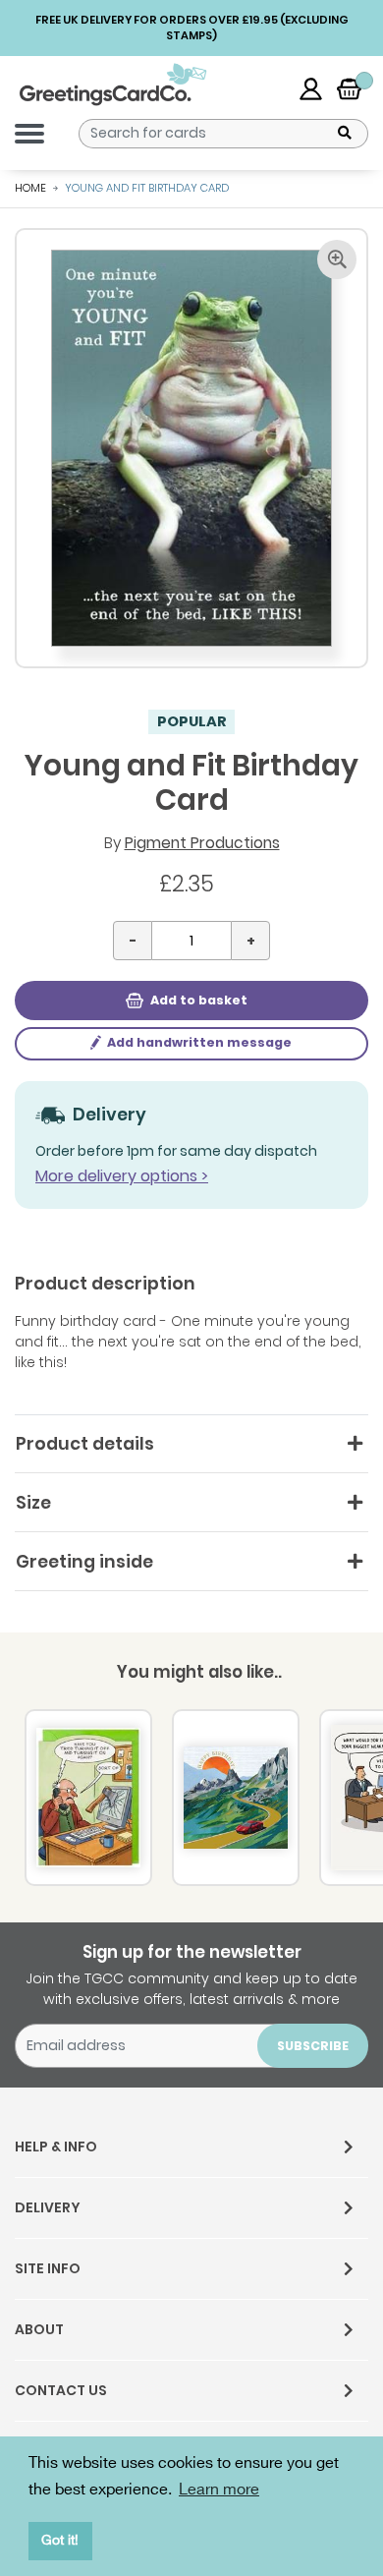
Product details (85, 1444)
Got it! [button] (60, 2540)
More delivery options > (122, 1176)
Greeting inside (84, 1562)
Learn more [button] (219, 2490)
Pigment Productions (202, 843)
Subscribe (313, 2046)
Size (33, 1503)
